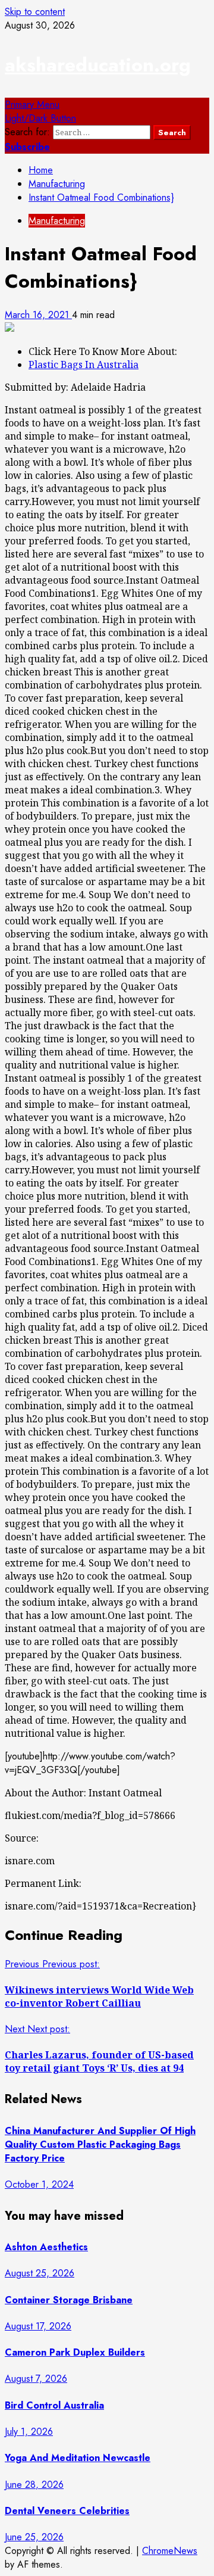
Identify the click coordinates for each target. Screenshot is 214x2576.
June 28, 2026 (34, 2485)
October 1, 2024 (39, 2184)
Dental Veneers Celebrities (67, 2511)
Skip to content (35, 12)
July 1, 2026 (29, 2432)
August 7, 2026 (36, 2379)
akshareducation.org (98, 65)
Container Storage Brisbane (69, 2300)
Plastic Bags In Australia (84, 365)
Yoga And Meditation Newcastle (78, 2458)
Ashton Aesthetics (46, 2247)
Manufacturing (57, 221)
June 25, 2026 (34, 2537)
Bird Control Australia (54, 2405)
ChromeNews (170, 2551)
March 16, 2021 (38, 315)
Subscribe (27, 147)
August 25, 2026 (40, 2273)
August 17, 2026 (38, 2326)
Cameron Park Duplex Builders (75, 2352)
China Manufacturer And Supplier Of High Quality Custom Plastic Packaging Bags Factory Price (100, 2144)
